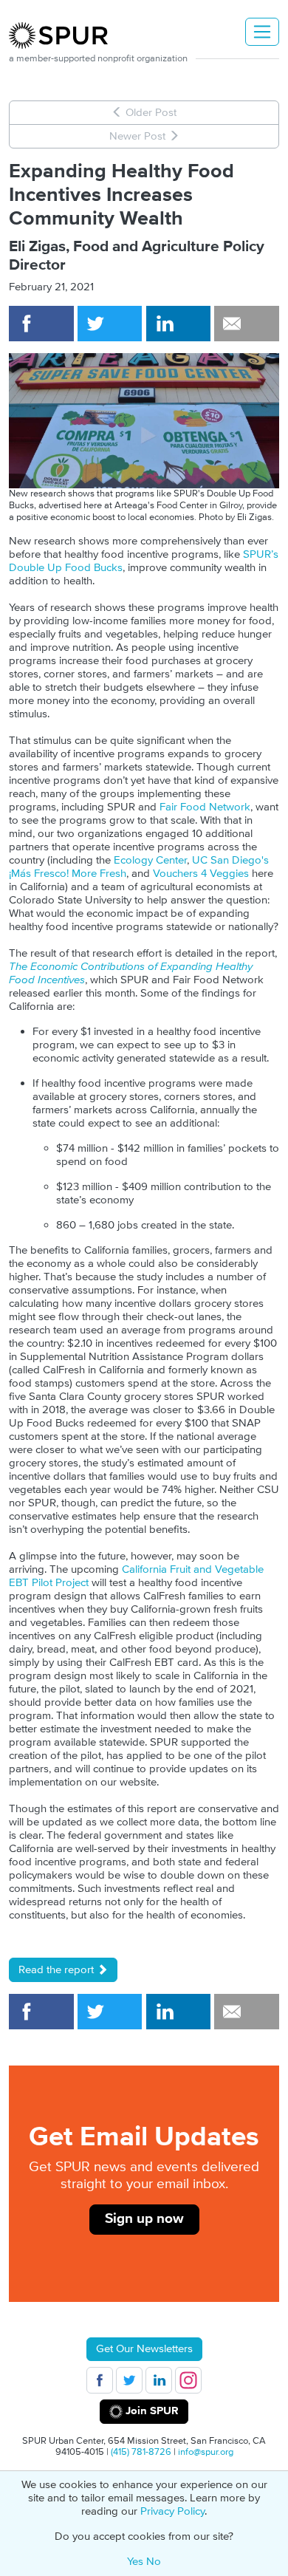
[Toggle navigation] (262, 32)
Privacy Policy (172, 2511)
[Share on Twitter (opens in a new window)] (110, 324)
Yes (135, 2562)
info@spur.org (206, 2452)
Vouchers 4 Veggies (201, 874)
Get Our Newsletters (144, 2349)
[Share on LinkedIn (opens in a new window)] (179, 324)
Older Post (150, 113)
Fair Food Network (205, 807)
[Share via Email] (247, 324)
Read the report (58, 1970)
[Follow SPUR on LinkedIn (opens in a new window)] (159, 2380)
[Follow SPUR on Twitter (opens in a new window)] (129, 2380)
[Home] (64, 35)
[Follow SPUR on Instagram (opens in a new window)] (188, 2380)
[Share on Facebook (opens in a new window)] (41, 324)
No (154, 2562)
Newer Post (139, 136)
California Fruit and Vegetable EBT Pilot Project (136, 1576)
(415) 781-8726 (141, 2452)
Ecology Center (150, 860)
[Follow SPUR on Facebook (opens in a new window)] (100, 2380)
